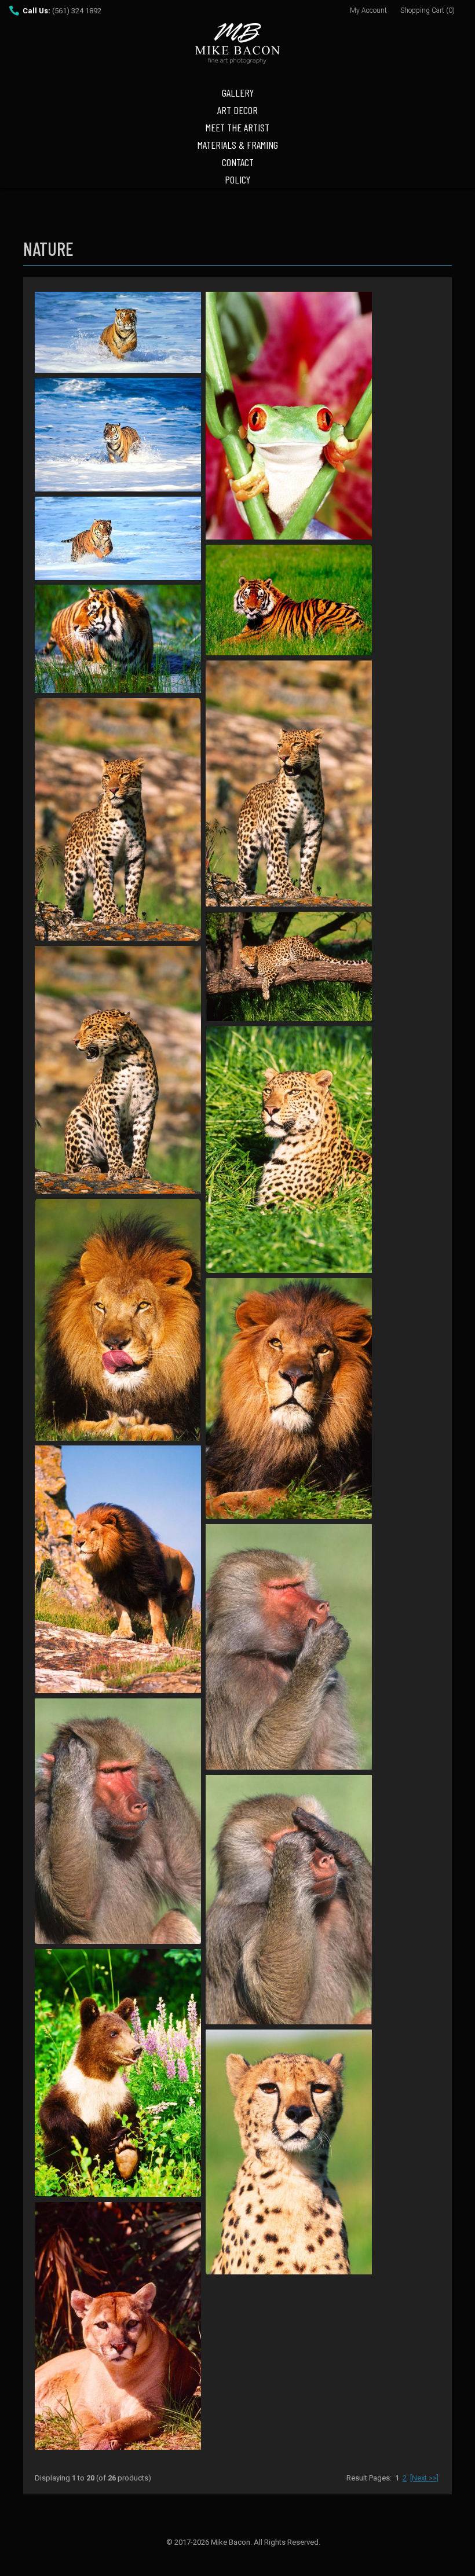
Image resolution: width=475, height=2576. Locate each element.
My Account (368, 10)
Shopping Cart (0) (427, 10)
